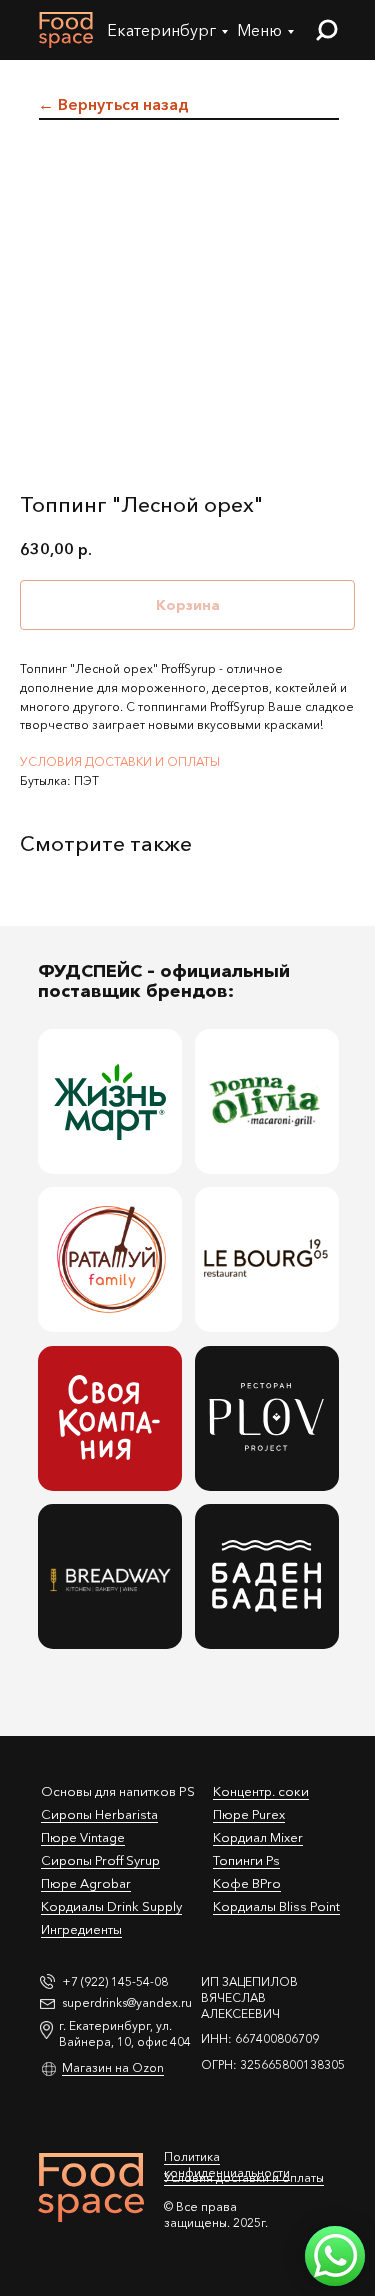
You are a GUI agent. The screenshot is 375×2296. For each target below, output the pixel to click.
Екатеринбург (161, 30)
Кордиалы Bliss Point (276, 1906)
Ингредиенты (81, 1929)
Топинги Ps (246, 1860)
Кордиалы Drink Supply (111, 1906)
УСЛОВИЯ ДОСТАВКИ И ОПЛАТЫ (120, 761)
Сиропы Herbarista (99, 1814)
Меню (259, 30)
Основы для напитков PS (118, 1791)
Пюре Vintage (83, 1837)
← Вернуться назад (113, 104)
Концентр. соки (261, 1791)
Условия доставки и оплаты (244, 2177)
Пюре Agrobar (86, 1883)
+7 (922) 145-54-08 (115, 1981)
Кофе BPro (247, 1883)
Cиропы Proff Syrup (100, 1860)
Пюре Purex (249, 1814)
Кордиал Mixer (258, 1837)
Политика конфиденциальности (227, 2164)
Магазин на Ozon (113, 2067)
